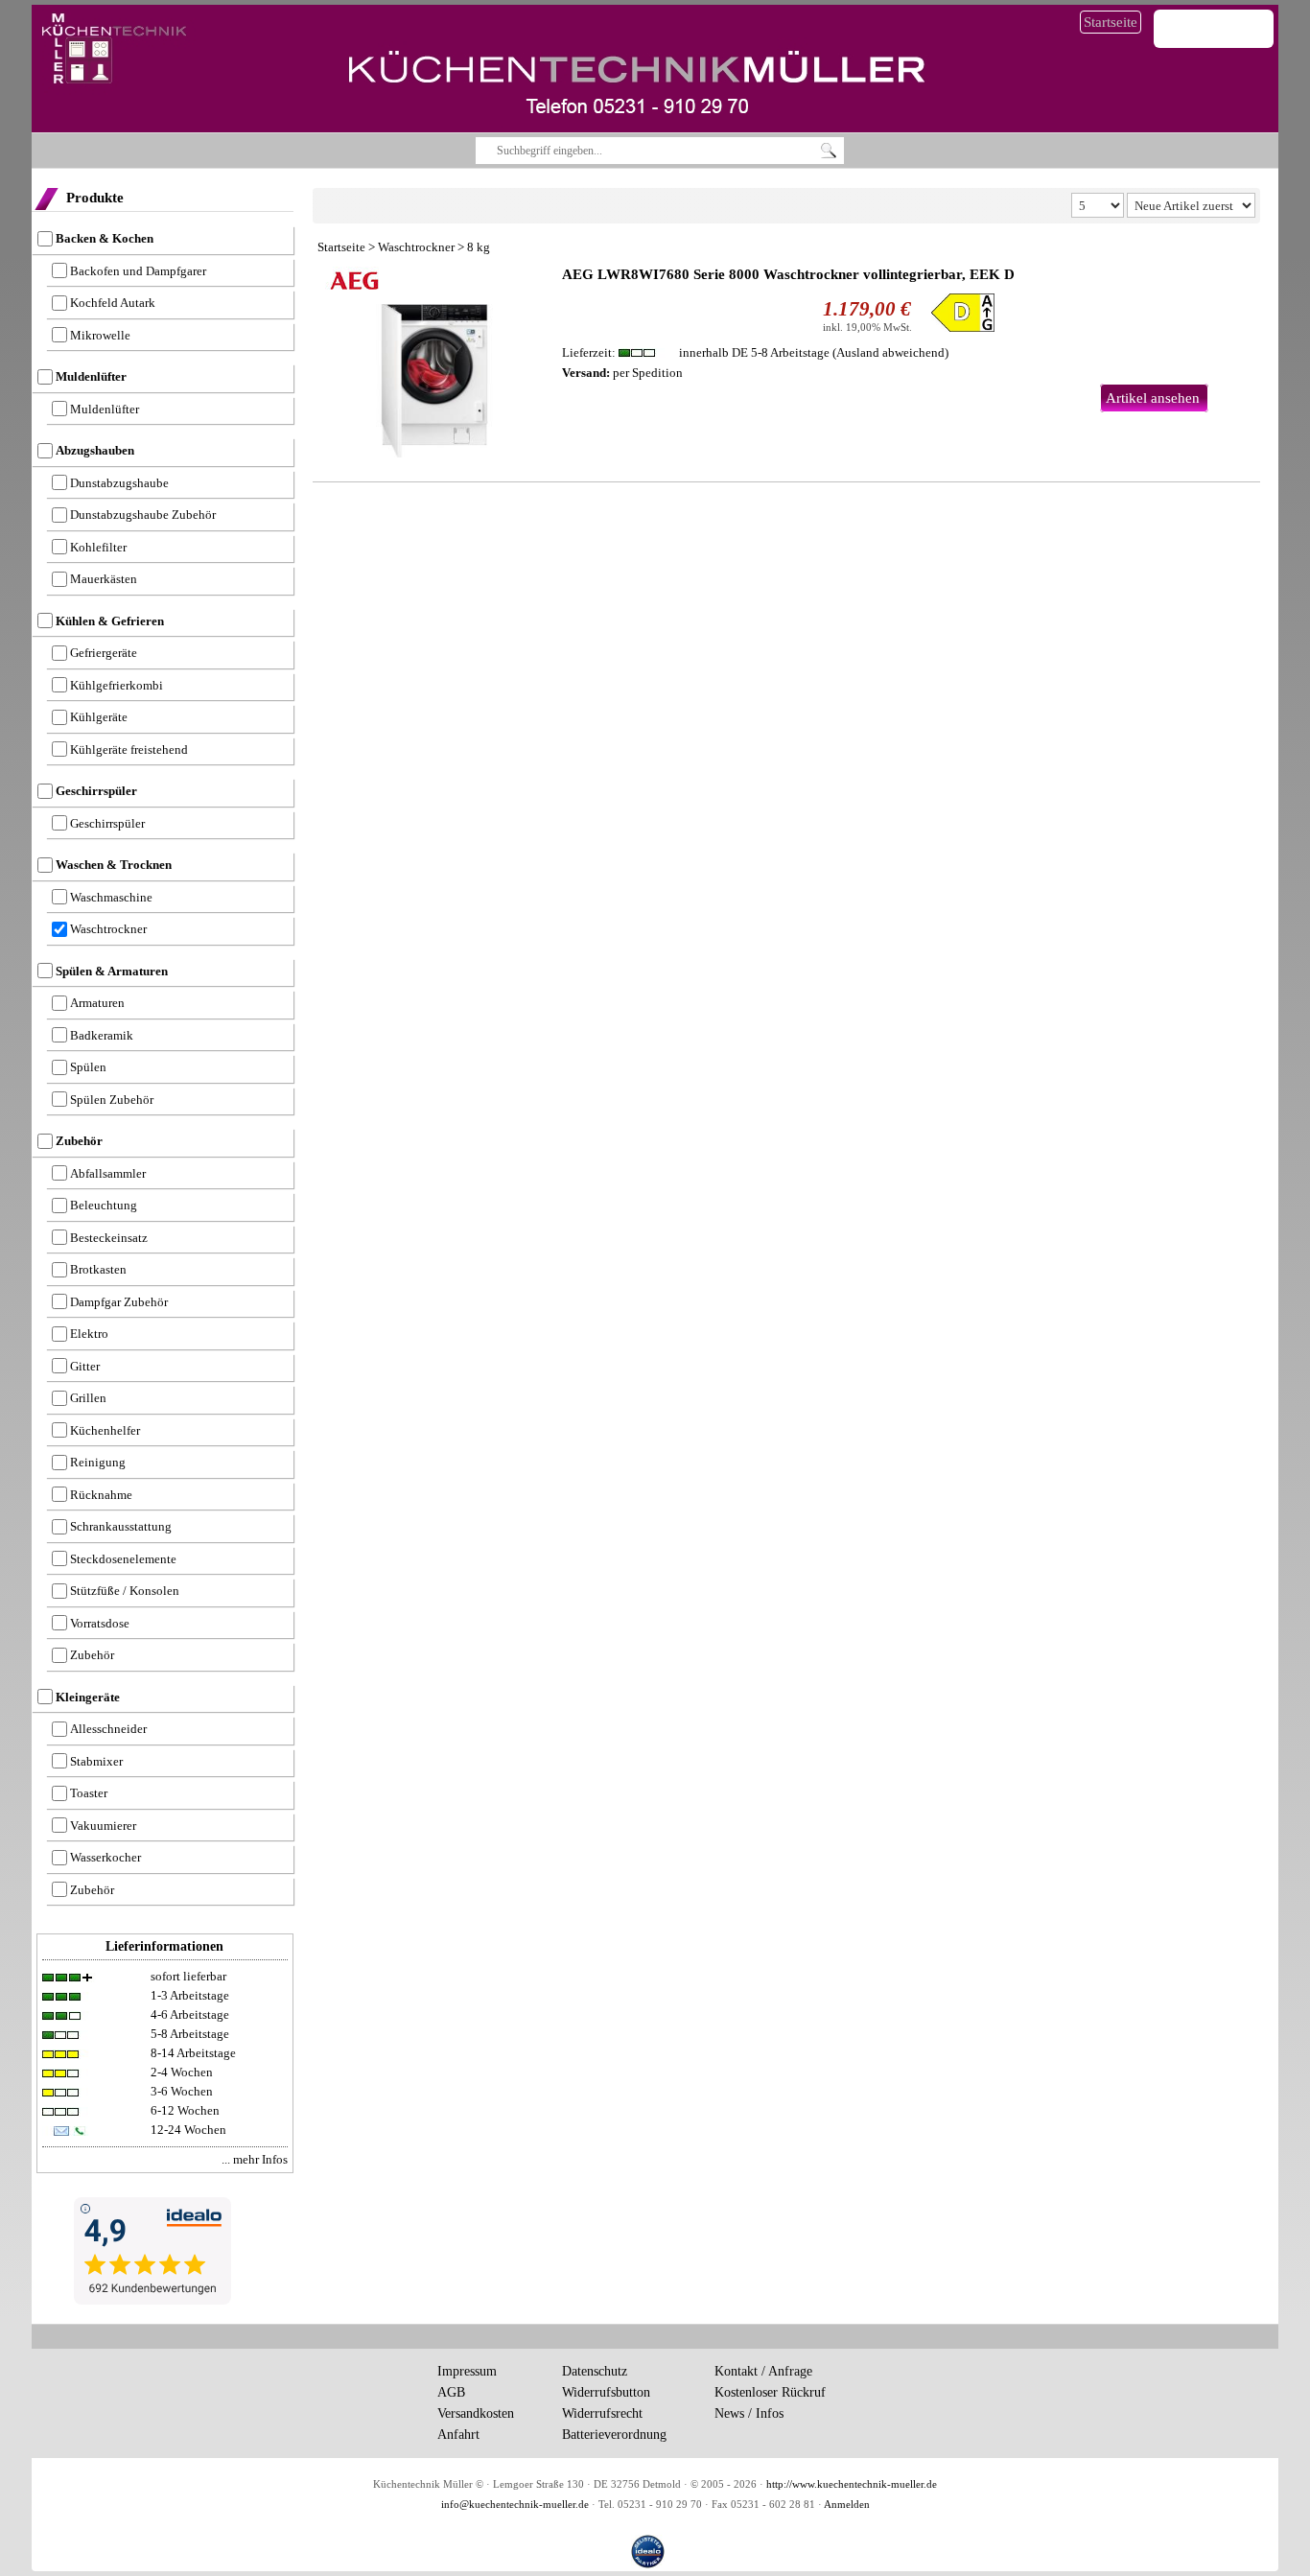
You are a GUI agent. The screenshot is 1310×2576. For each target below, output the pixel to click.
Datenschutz (595, 2371)
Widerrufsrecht (602, 2413)
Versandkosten (476, 2413)
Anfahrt (458, 2435)
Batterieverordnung (614, 2435)
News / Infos (749, 2413)
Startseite (1111, 22)
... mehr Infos (255, 2159)
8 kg (479, 247)
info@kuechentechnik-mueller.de (515, 2505)
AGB (451, 2392)
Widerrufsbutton (606, 2392)
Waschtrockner (416, 247)
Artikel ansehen (1153, 398)
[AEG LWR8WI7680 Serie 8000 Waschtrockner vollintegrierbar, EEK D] (435, 362)
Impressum (467, 2371)
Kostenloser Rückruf (770, 2392)
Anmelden (847, 2505)
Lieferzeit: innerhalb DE (696, 352)
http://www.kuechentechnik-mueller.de (852, 2484)
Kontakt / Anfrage (763, 2371)
